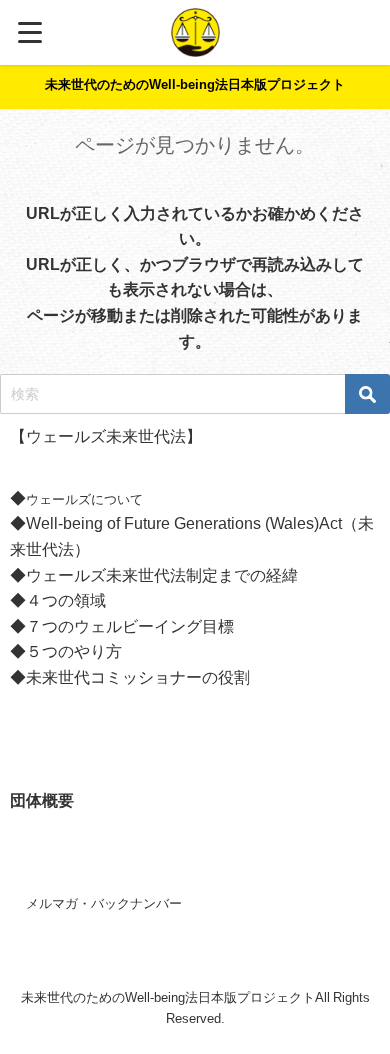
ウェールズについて (84, 499)
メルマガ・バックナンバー (104, 903)
